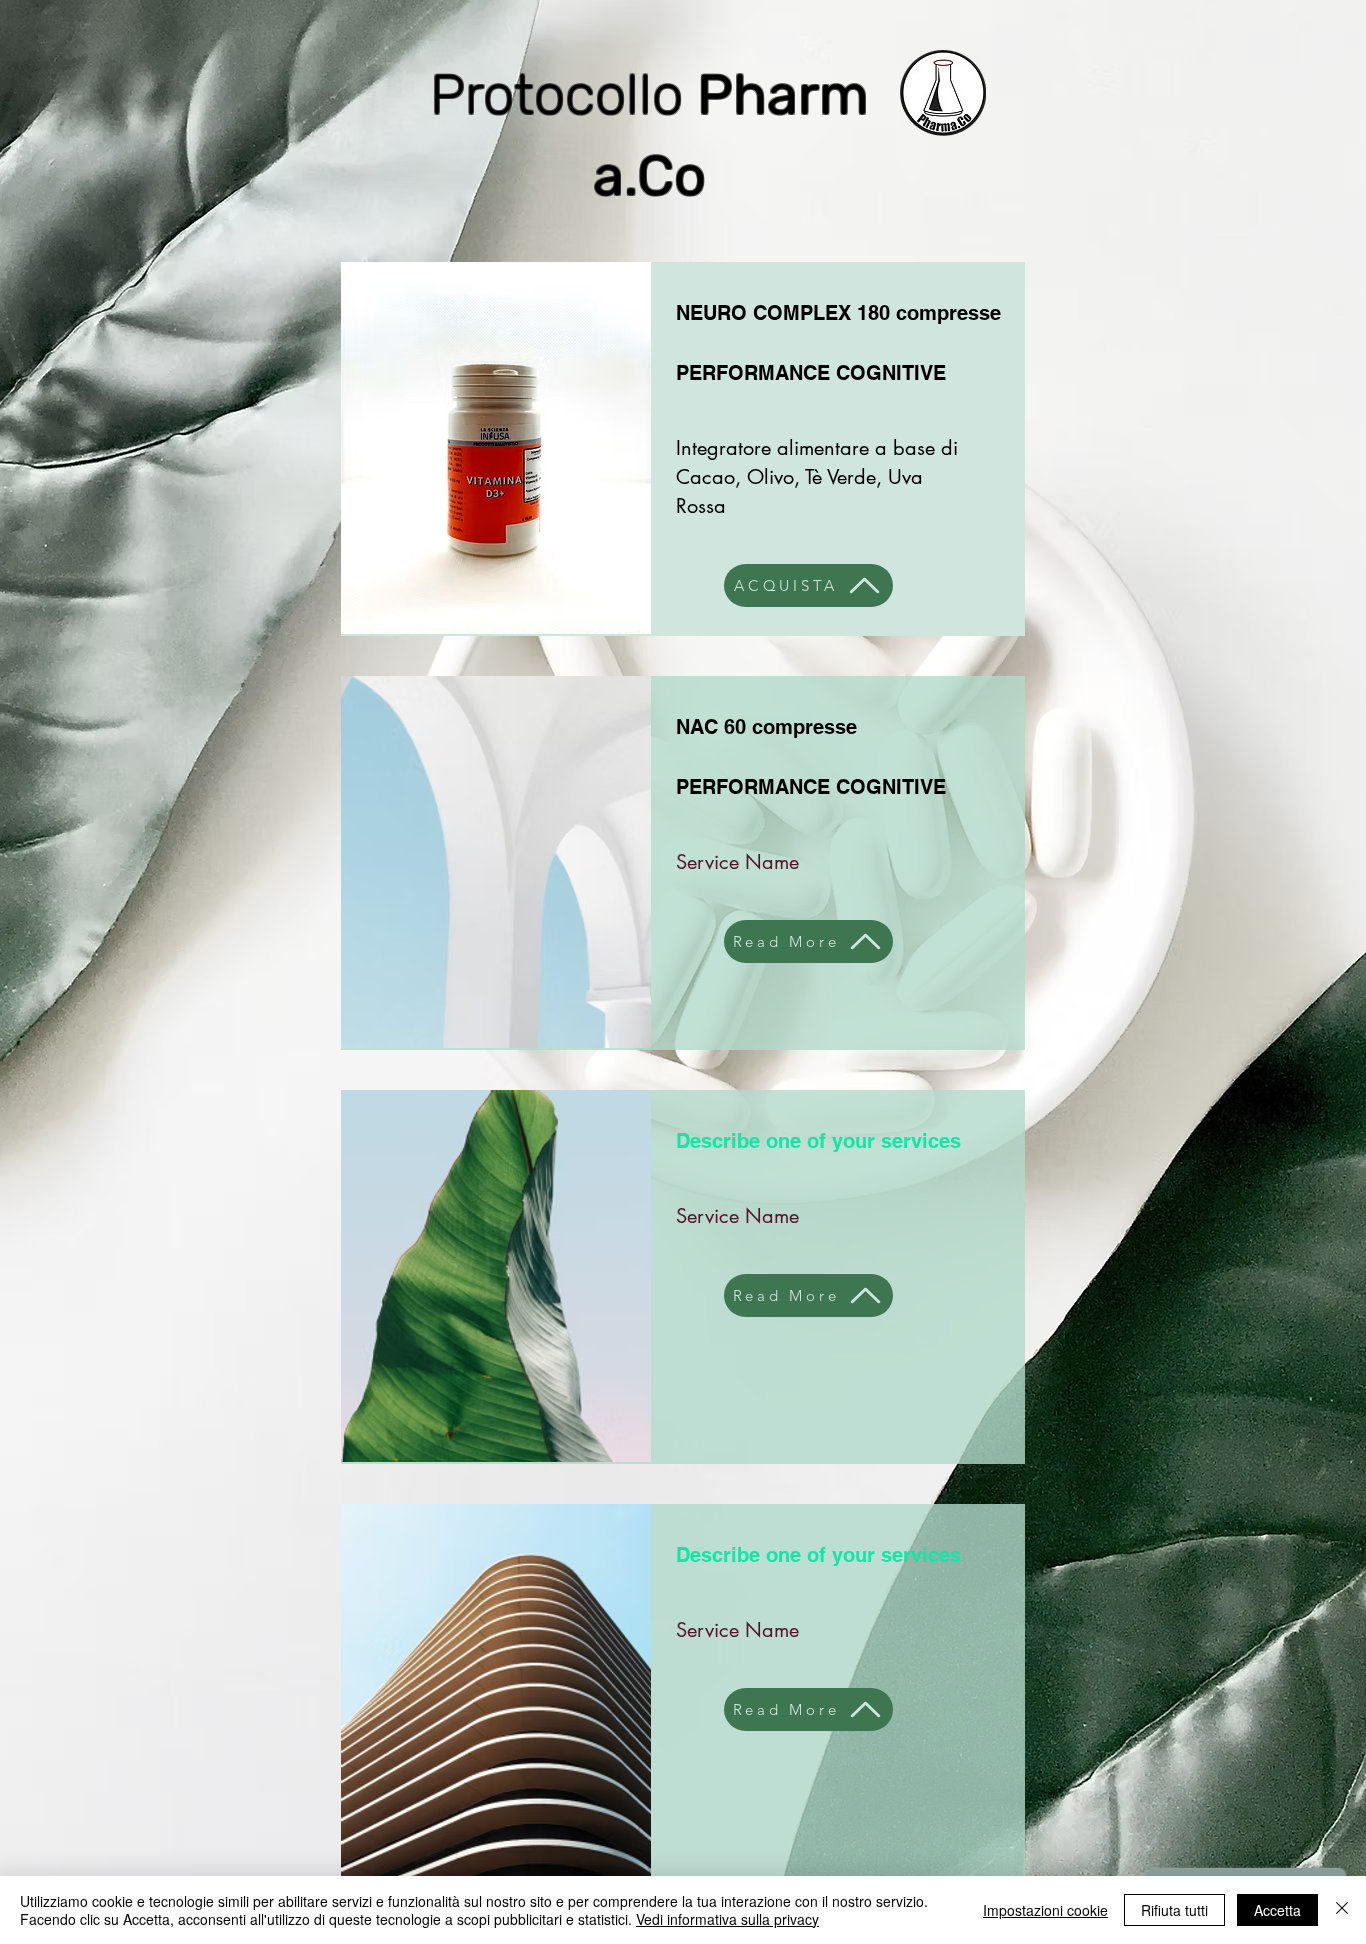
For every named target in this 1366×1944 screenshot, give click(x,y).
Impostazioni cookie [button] (1045, 1910)
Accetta (1277, 1910)
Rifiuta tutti (1174, 1910)
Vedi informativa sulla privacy (727, 1919)
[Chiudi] (1342, 1910)
